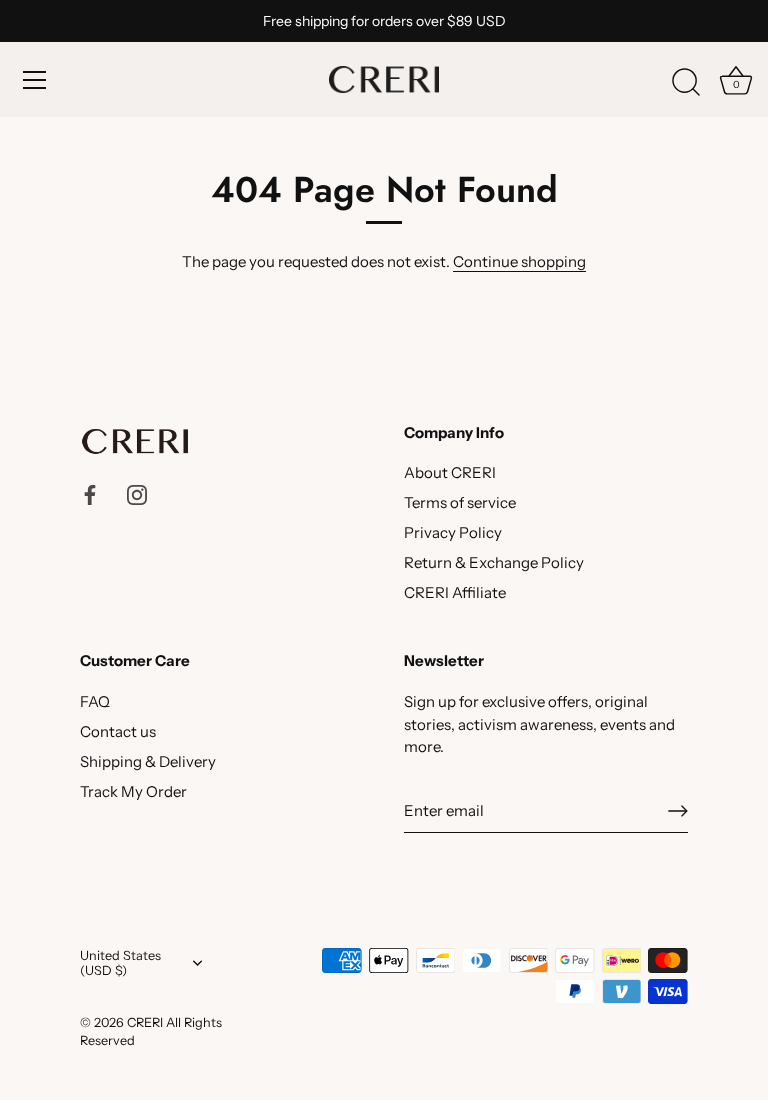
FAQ (95, 701)
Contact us (118, 731)
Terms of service (460, 502)
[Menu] (35, 80)
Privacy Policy (453, 532)
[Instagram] (137, 492)
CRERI (145, 1022)
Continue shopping (519, 261)
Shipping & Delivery (148, 761)
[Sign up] (678, 811)
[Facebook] (90, 492)
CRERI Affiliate (455, 592)
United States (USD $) (120, 963)
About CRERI (450, 472)
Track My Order (133, 791)
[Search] (686, 83)
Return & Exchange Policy (494, 562)
